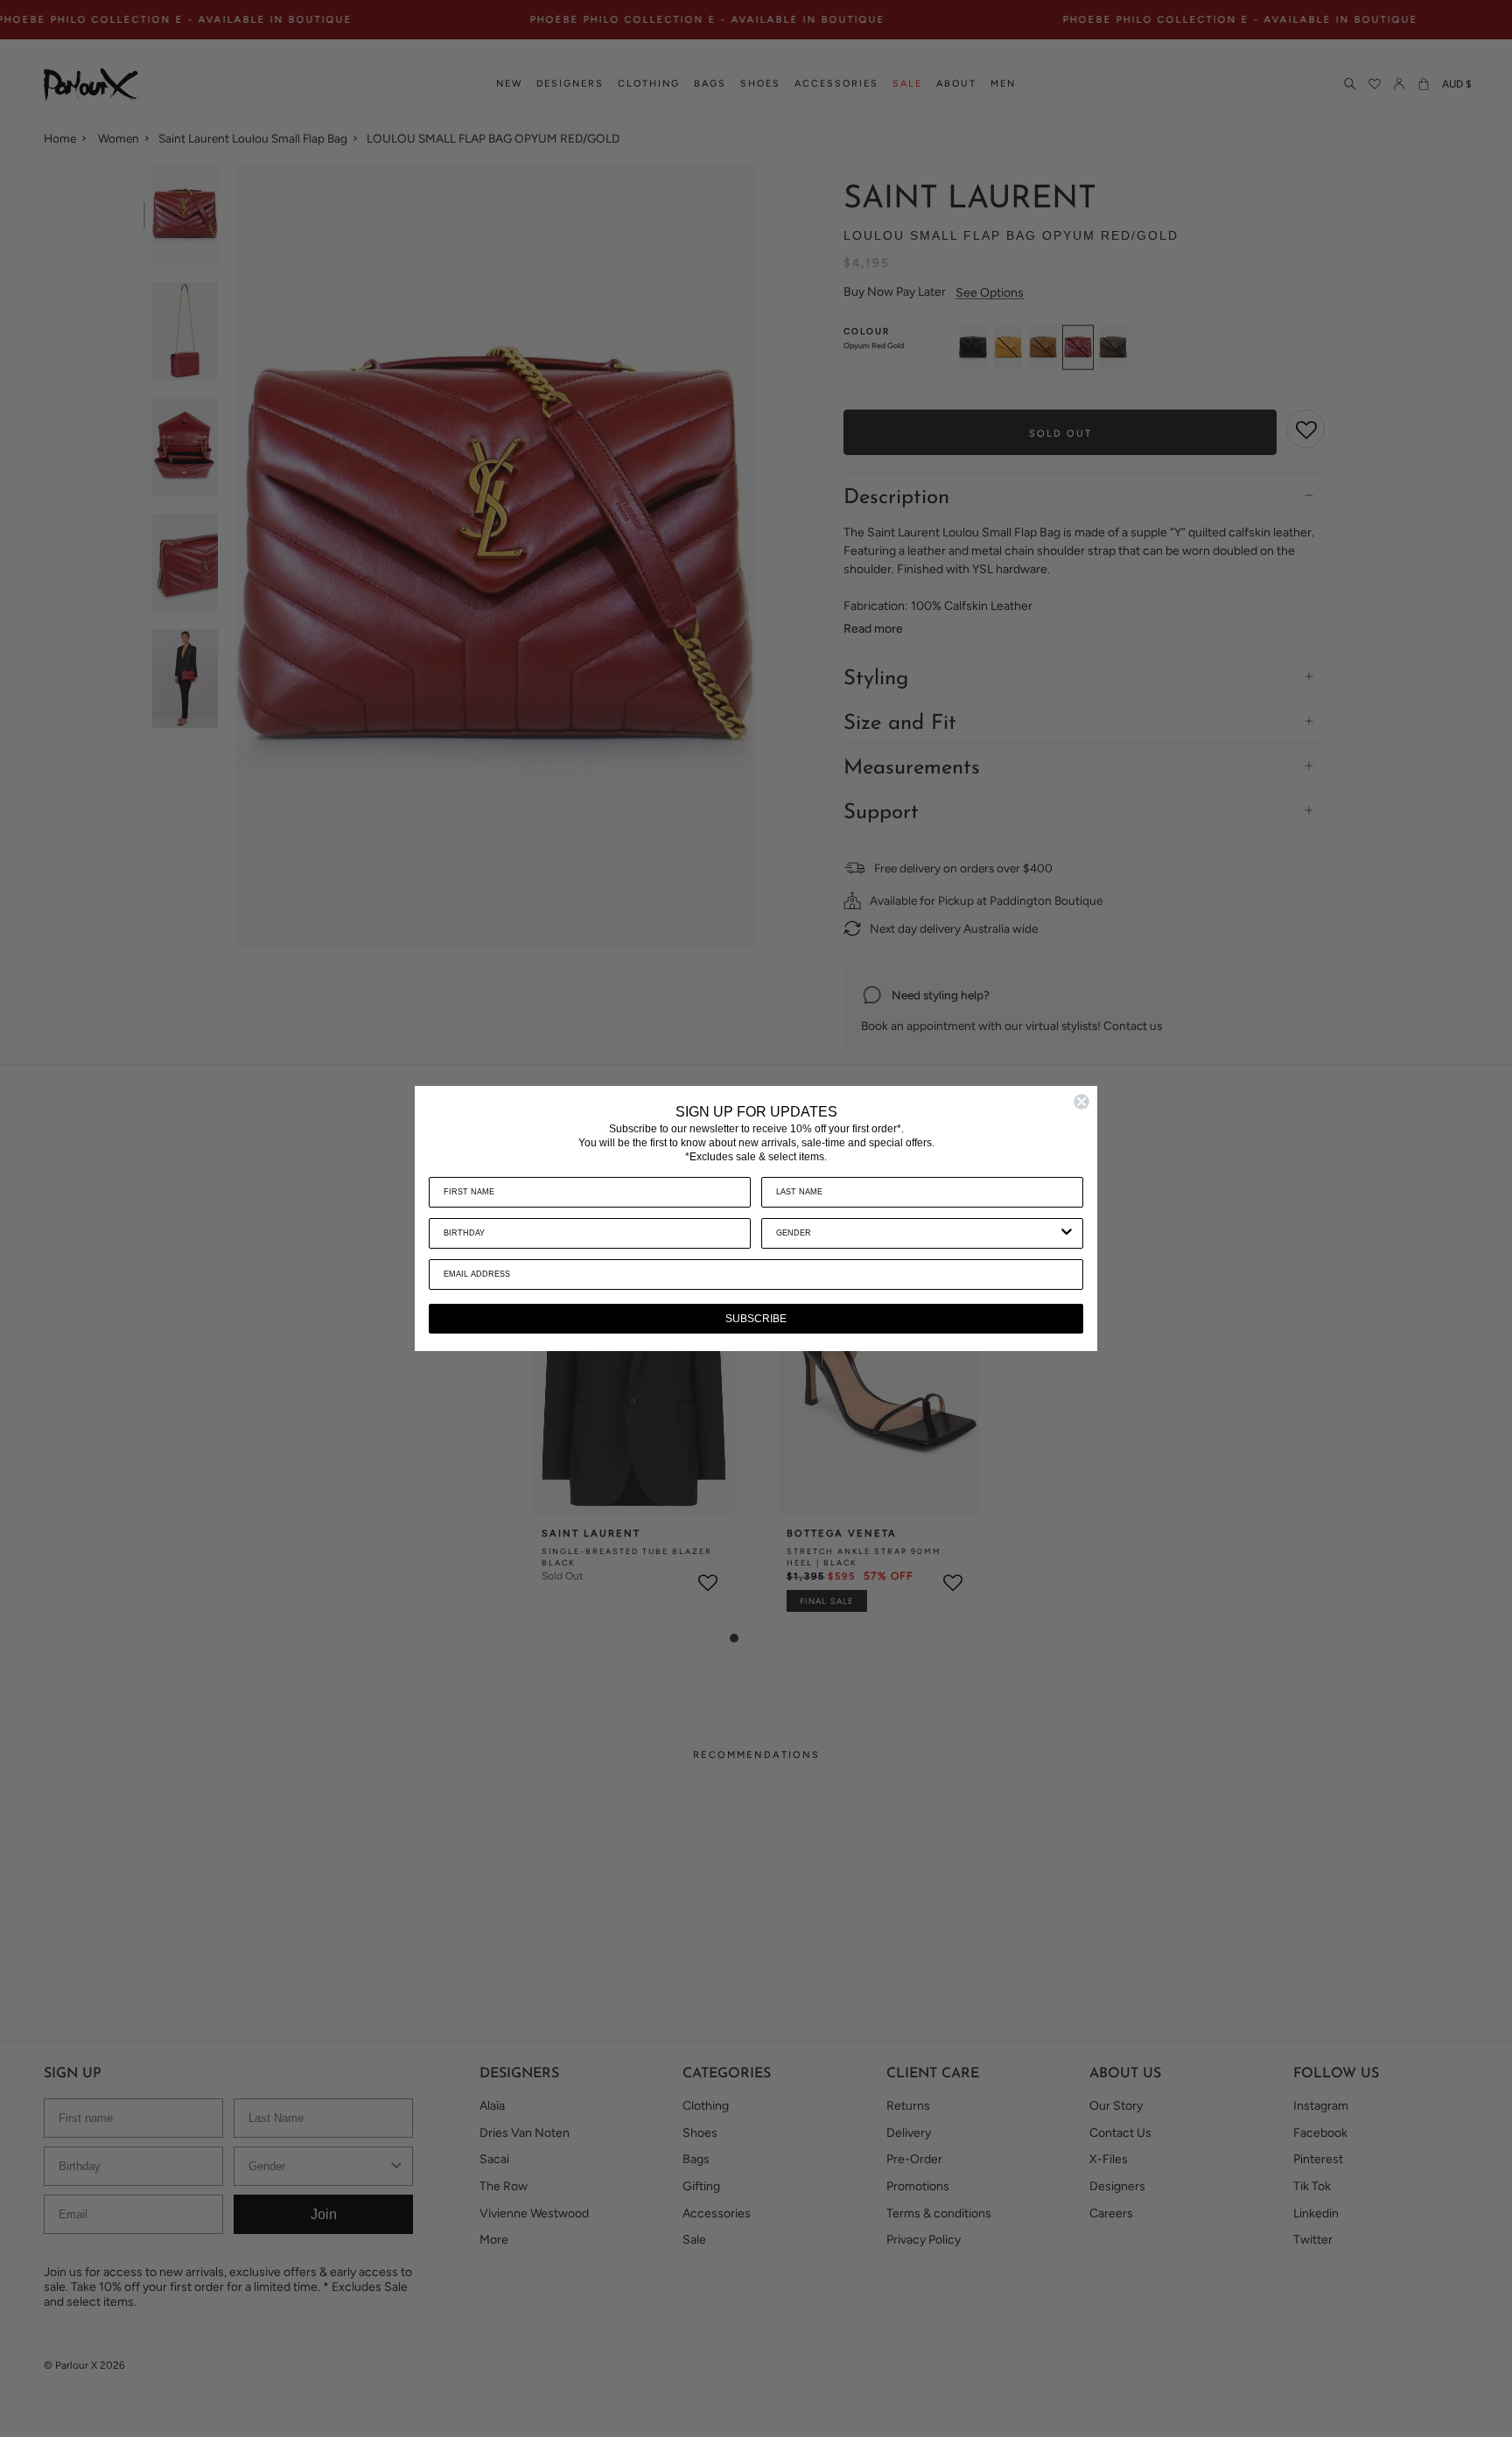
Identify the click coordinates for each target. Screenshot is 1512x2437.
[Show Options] (1067, 1233)
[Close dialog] (1081, 1102)
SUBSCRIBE (756, 1319)
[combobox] (917, 1233)
